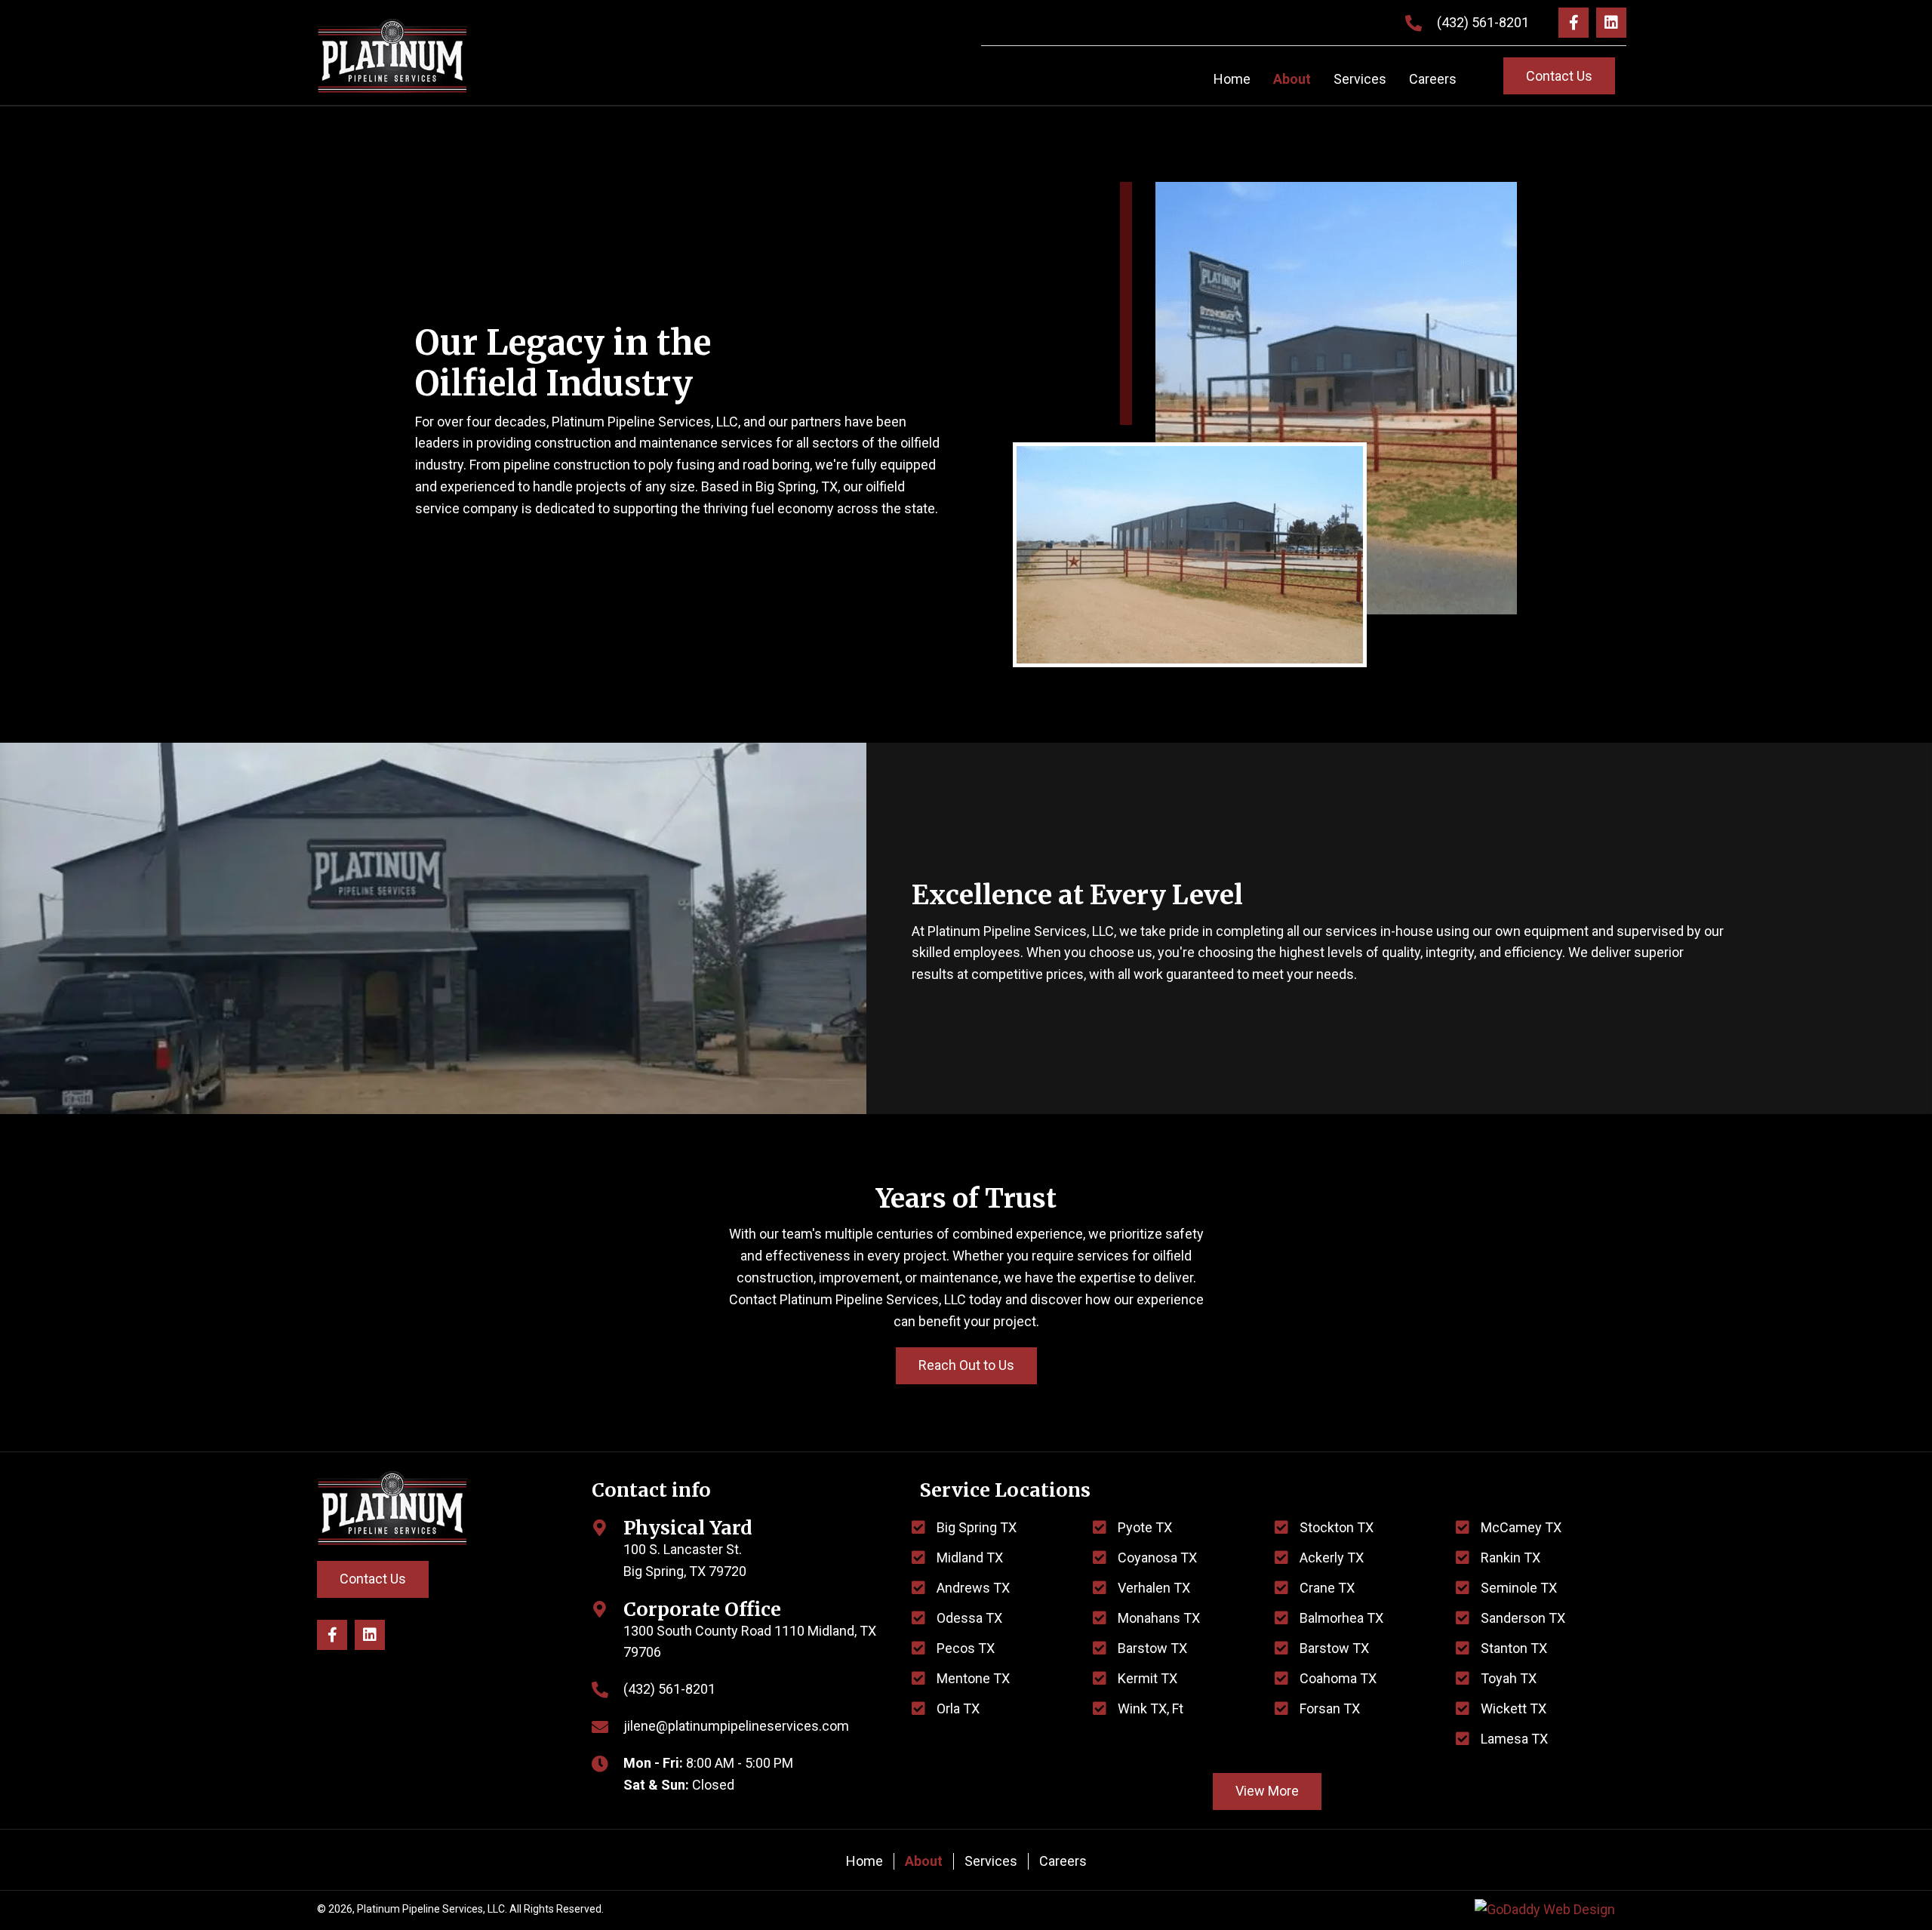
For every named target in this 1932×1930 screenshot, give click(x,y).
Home (864, 1861)
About (924, 1861)
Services (991, 1861)
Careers (1063, 1861)
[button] (1574, 23)
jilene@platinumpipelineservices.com (736, 1726)
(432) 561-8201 (1483, 22)
